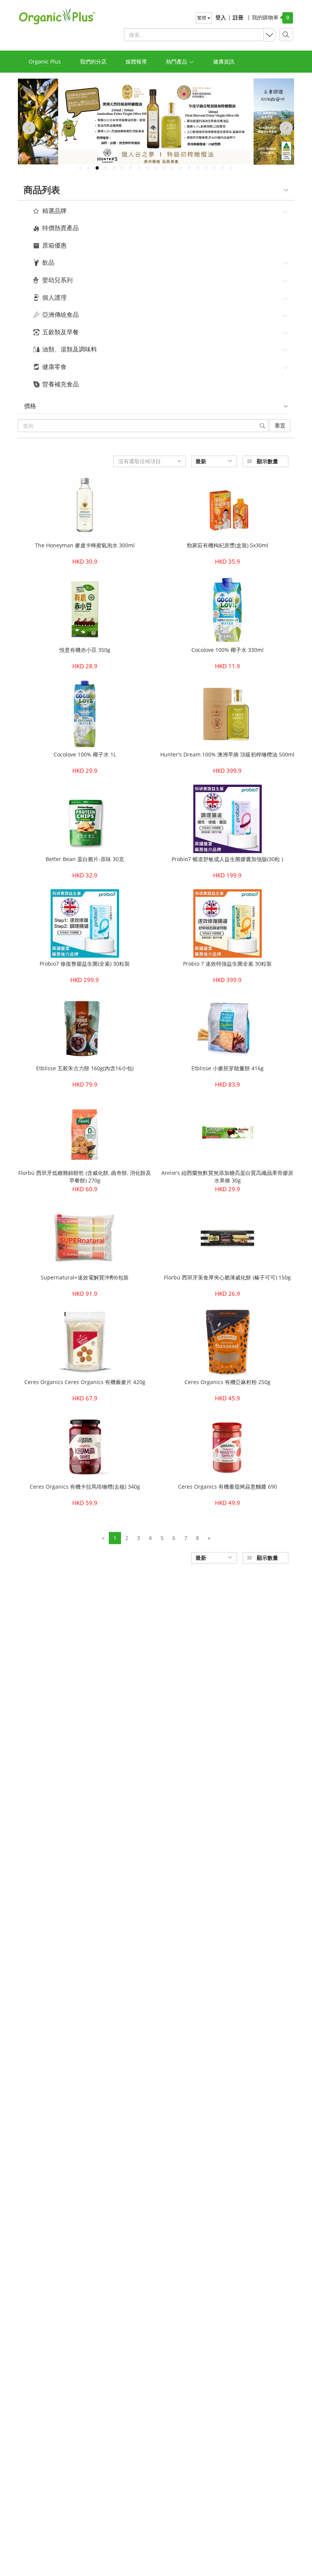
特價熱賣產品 (60, 228)
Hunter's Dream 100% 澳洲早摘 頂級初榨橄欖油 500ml (227, 754)
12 (172, 168)
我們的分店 (93, 61)
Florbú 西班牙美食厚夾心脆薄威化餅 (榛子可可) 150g (227, 1277)
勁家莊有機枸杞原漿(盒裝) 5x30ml (228, 545)
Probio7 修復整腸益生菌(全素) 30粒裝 (85, 964)
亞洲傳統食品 (60, 315)
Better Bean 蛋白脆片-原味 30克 (85, 859)
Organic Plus (45, 61)
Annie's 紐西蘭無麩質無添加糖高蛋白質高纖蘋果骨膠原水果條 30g (227, 1177)
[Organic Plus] (53, 16)
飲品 (48, 263)
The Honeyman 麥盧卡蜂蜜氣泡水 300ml (85, 545)
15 (197, 168)
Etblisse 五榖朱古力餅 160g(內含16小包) (85, 1068)
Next (285, 128)
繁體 (202, 18)
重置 (280, 425)
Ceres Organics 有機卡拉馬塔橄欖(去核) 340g (85, 1487)
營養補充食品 (60, 385)
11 (164, 168)
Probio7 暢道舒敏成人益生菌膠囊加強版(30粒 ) (227, 859)
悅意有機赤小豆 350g (85, 650)
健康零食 (54, 367)
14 (189, 168)
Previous (27, 128)
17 (214, 168)
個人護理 (54, 298)
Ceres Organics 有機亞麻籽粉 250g (228, 1382)
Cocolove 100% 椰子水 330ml (228, 650)
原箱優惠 (54, 246)
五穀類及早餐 (60, 332)
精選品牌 (54, 211)
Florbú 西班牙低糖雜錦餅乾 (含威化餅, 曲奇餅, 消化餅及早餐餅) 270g (85, 1177)
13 (181, 168)
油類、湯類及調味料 (70, 350)
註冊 (238, 17)
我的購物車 (263, 17)
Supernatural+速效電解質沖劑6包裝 (85, 1277)
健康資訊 (224, 61)
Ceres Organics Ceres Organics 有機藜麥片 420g (85, 1382)
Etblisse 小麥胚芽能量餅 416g (228, 1068)
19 (231, 168)
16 (206, 168)
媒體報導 (136, 61)
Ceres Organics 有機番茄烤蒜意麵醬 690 (228, 1487)
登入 (221, 17)
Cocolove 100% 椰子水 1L (85, 754)
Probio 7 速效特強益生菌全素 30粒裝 (227, 964)
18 (223, 168)
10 (156, 168)
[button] (150, 461)
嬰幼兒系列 (57, 280)
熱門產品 (177, 61)
